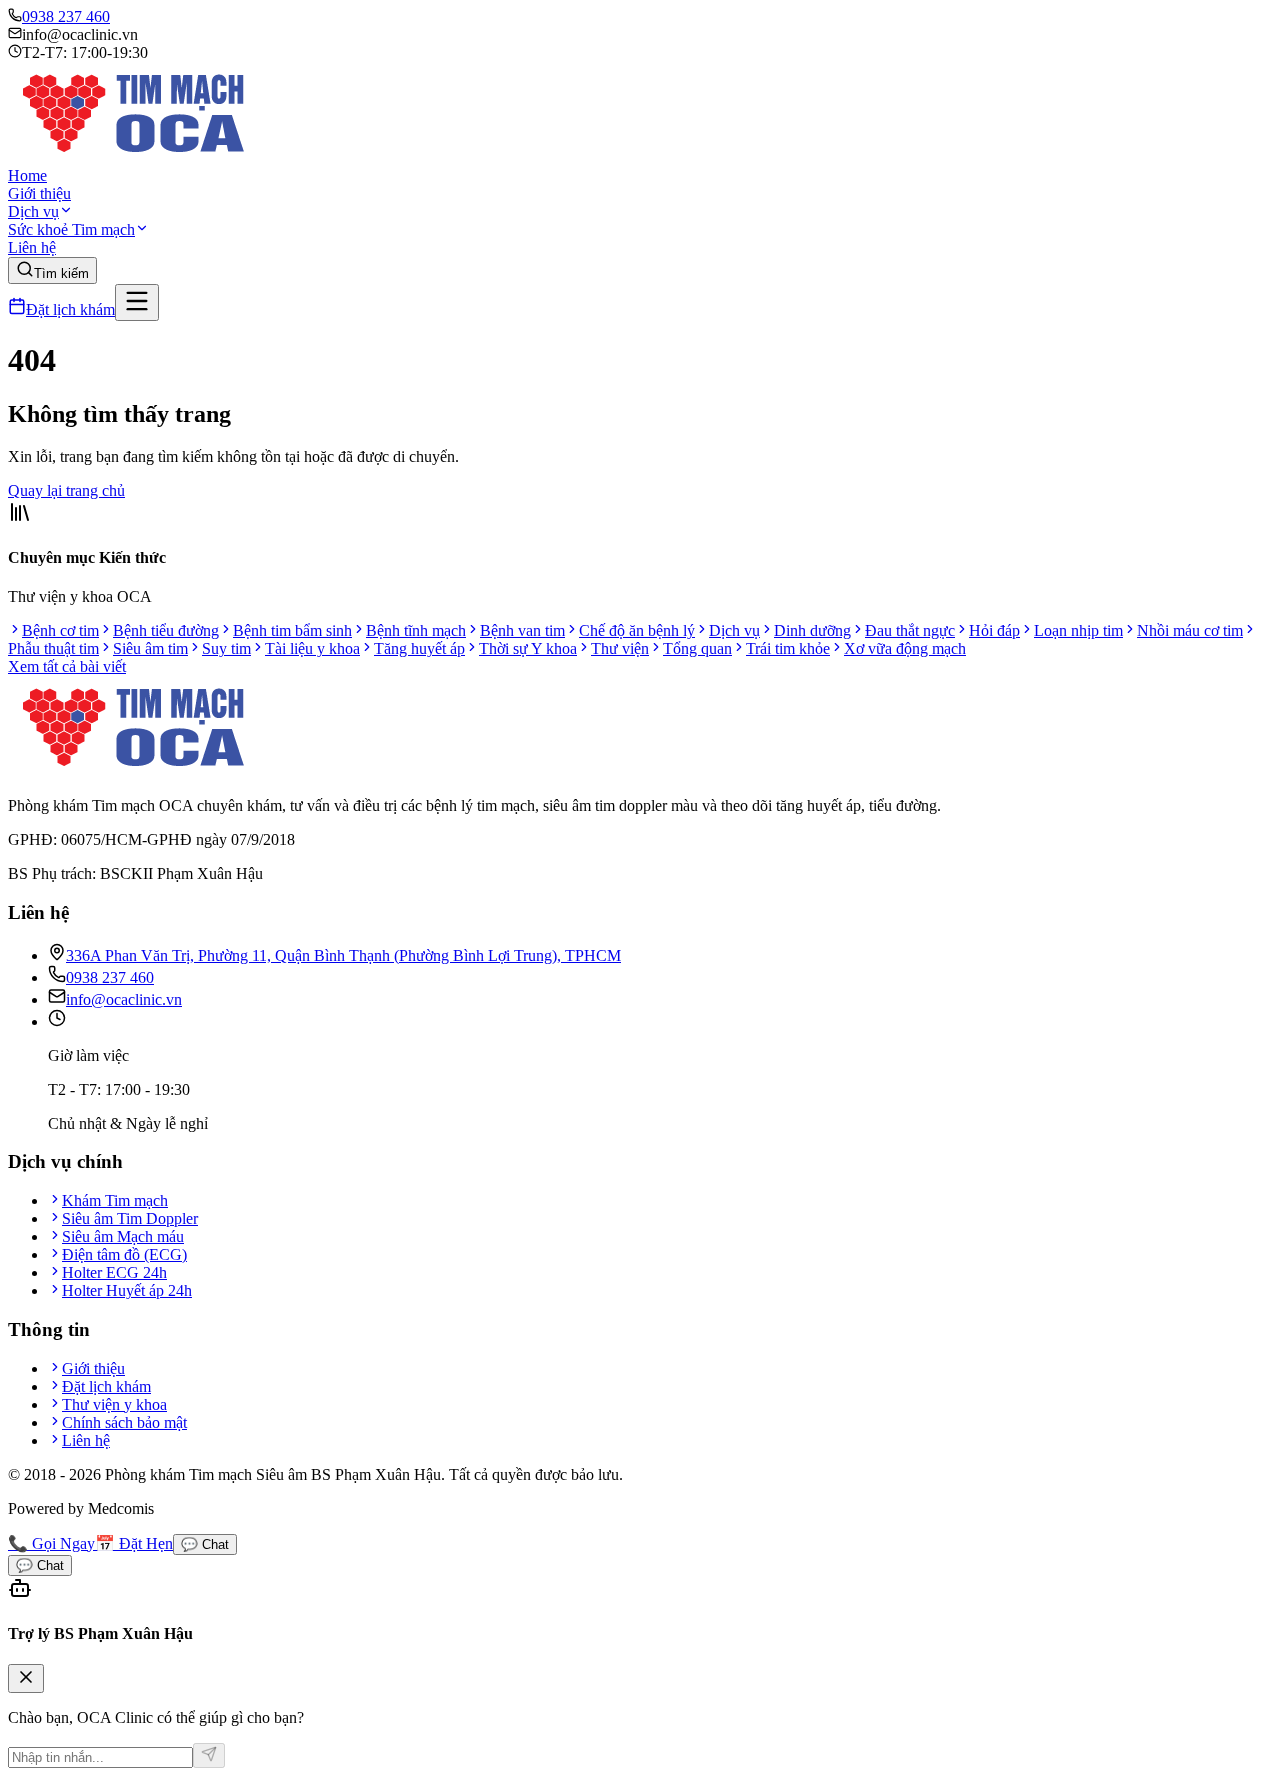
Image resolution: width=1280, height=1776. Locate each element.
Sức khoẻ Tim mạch (71, 229)
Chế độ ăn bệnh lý (637, 630)
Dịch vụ (33, 211)
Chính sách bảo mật (124, 1422)
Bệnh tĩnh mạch (416, 630)
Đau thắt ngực (910, 630)
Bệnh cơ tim (60, 630)
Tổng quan (697, 648)
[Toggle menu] (137, 302)
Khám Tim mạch (115, 1200)
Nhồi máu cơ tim (1190, 630)
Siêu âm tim (150, 648)
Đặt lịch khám (70, 309)
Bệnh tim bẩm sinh (292, 630)
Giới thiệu (39, 193)
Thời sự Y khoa (528, 648)
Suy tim (226, 648)
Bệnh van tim (522, 630)
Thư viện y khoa (114, 1404)
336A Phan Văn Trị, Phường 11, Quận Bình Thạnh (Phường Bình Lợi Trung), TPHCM (343, 955)
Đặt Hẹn (134, 1543)
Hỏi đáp (994, 630)
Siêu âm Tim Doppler (130, 1218)
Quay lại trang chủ (66, 490)
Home (27, 175)
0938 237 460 (66, 16)
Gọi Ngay (51, 1543)
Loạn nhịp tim (1078, 630)
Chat (205, 1544)
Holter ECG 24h (114, 1272)
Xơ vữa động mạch (905, 648)
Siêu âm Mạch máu (123, 1236)
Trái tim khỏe (788, 648)
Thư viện (620, 648)
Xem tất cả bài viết (67, 666)
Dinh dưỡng (812, 630)
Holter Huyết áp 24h (127, 1290)
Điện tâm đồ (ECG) (124, 1254)
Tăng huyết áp (419, 648)
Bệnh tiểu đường (166, 630)
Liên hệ (32, 247)
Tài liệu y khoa (312, 648)
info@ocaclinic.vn (124, 999)
